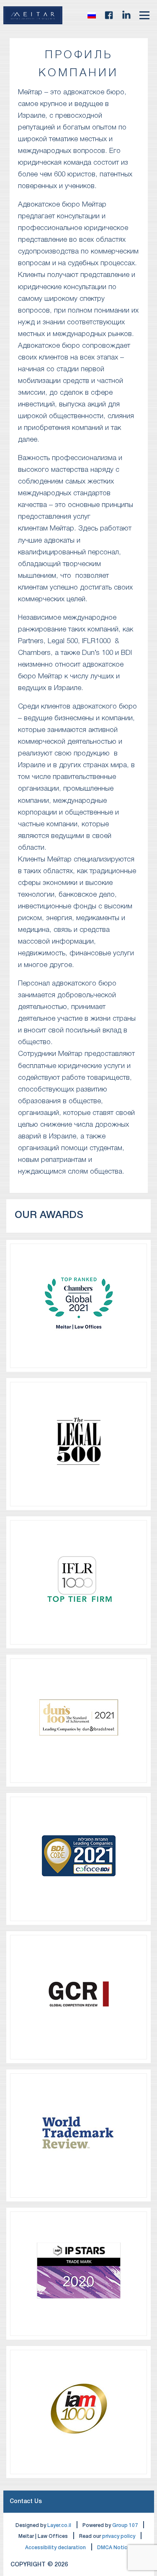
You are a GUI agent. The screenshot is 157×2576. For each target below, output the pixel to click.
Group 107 (125, 2526)
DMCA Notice (114, 2548)
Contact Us (26, 2502)
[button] (92, 15)
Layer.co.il (59, 2526)
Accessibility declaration (55, 2548)
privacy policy (119, 2536)
